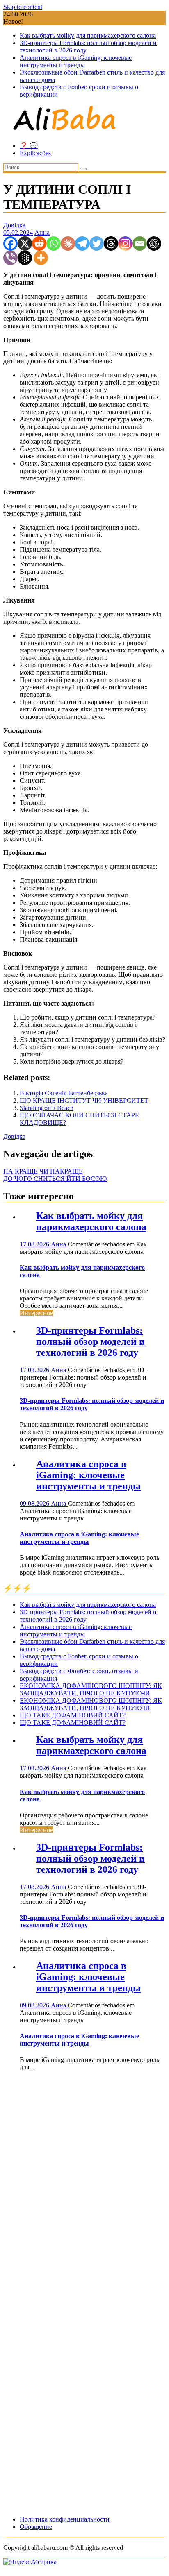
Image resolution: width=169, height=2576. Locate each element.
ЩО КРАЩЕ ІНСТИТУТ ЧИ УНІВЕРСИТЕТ (84, 1100)
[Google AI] (25, 258)
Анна (42, 232)
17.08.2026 (35, 1244)
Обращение (36, 2527)
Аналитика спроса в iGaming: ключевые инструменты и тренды (76, 61)
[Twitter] (97, 244)
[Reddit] (39, 244)
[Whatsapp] (54, 244)
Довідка (14, 225)
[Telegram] (82, 244)
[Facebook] (10, 244)
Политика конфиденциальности (65, 2519)
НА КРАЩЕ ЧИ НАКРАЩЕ (43, 1171)
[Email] (140, 244)
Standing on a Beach (47, 1108)
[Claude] (68, 244)
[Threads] (111, 244)
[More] (41, 258)
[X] (25, 244)
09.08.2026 (35, 1503)
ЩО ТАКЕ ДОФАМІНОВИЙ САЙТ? (73, 1715)
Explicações (35, 153)
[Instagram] (125, 244)
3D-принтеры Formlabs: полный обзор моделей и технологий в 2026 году (90, 1341)
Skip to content (23, 7)
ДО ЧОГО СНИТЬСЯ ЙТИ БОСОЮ (55, 1179)
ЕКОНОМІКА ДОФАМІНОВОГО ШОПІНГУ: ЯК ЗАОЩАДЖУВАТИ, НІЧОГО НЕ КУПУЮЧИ (91, 1689)
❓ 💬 (29, 146)
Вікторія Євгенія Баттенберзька (64, 1093)
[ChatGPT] (154, 244)
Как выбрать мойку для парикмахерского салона (88, 35)
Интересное (36, 1313)
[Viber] (10, 258)
